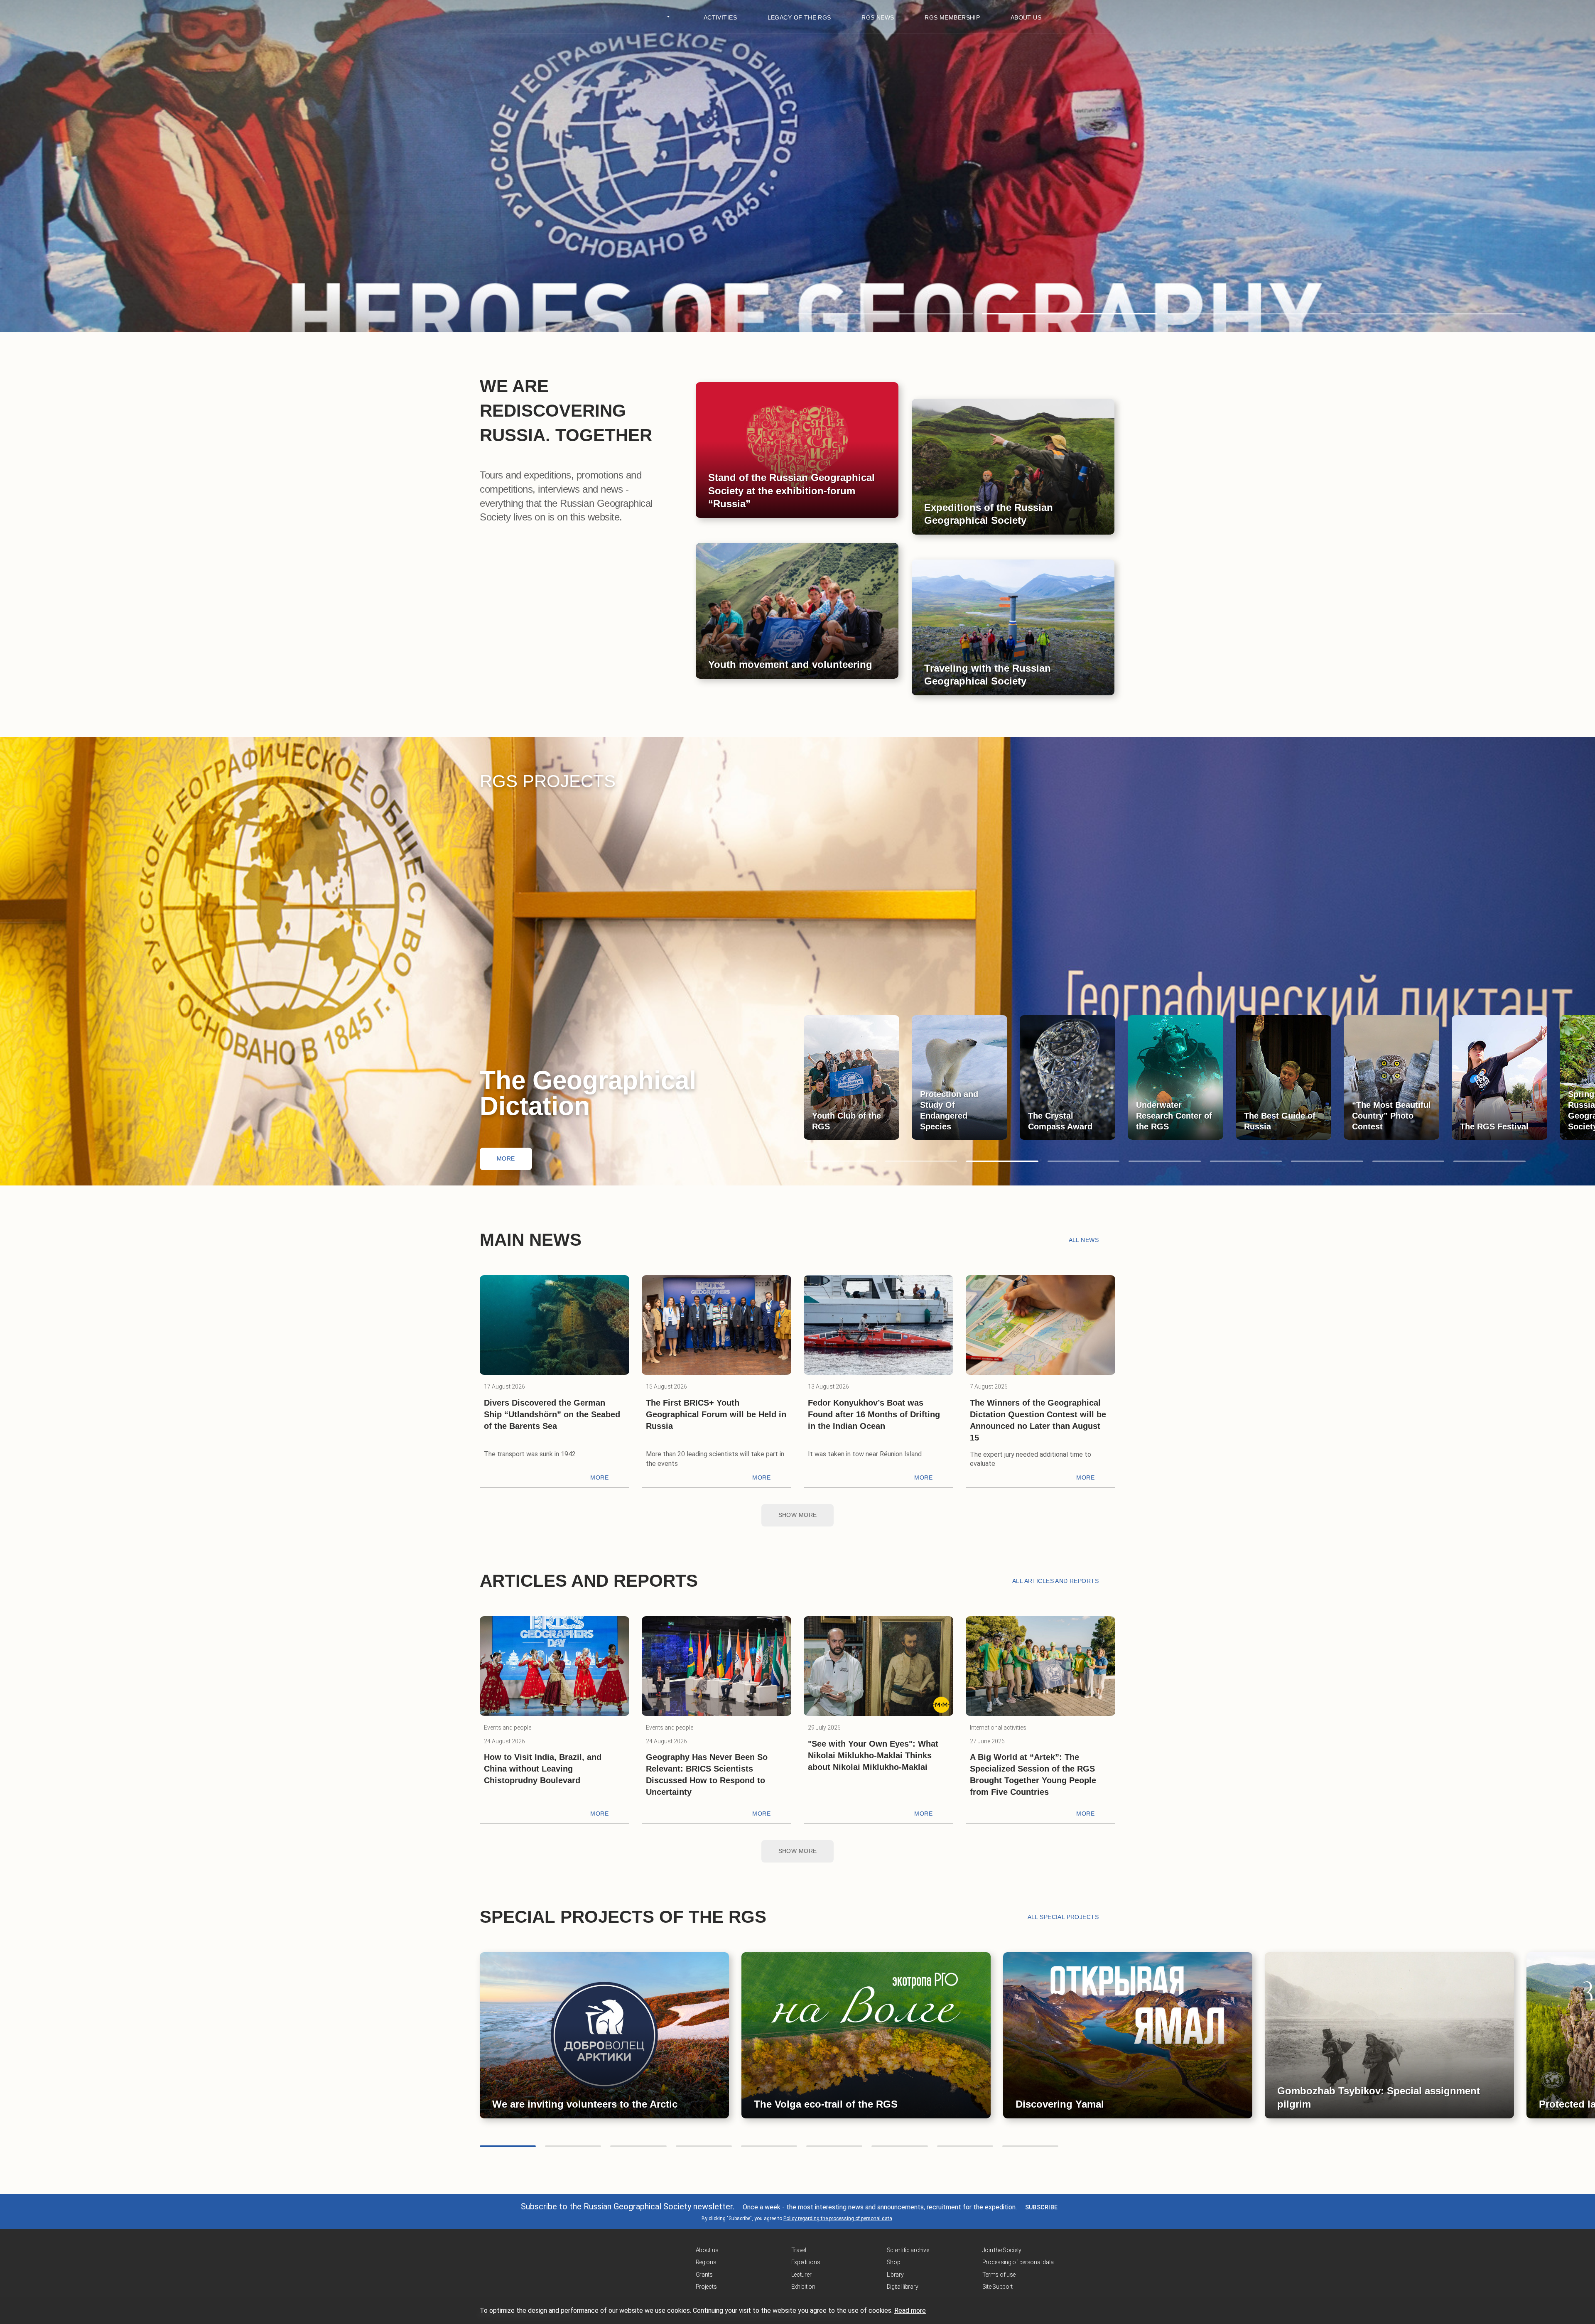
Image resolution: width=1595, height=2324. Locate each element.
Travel (799, 2250)
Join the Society (1002, 2250)
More (506, 1158)
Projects (706, 2287)
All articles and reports (1055, 1581)
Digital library (903, 2287)
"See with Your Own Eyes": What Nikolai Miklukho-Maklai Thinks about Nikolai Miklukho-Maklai (873, 1755)
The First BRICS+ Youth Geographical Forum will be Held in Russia (716, 1414)
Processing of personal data (1018, 2262)
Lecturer (801, 2275)
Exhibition (803, 2287)
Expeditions (806, 2262)
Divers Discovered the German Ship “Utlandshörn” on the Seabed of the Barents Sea (552, 1414)
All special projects (1063, 1917)
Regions (706, 2262)
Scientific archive (908, 2250)
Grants (704, 2275)
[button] (885, 314)
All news (1084, 1240)
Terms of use (999, 2275)
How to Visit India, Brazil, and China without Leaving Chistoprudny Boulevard (543, 1769)
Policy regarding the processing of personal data (838, 2218)
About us (707, 2250)
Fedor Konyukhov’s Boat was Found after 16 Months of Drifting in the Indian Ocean (874, 1414)
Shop (894, 2262)
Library (895, 2275)
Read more (910, 2311)
